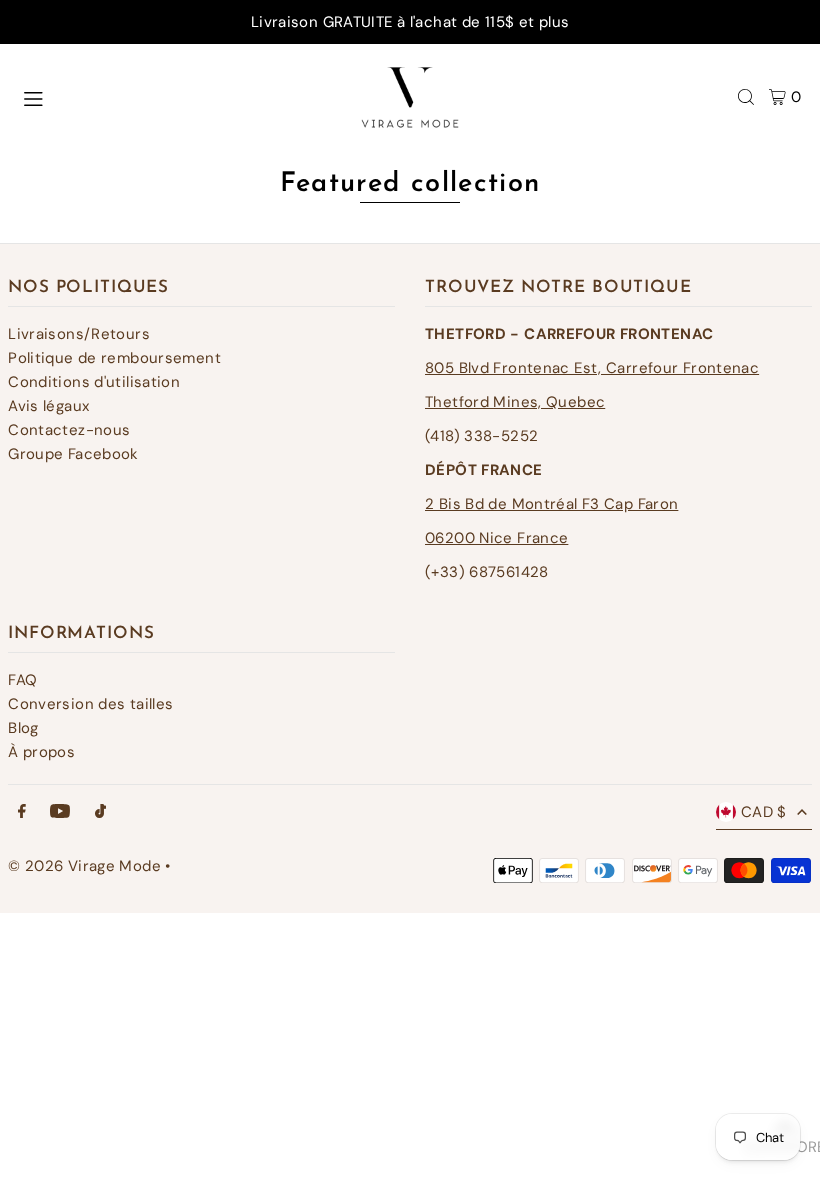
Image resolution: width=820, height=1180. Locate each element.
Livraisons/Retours (79, 334)
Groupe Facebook (73, 454)
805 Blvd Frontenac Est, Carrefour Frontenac (592, 368)
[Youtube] (60, 812)
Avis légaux (48, 406)
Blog (23, 728)
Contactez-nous (69, 430)
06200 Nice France (496, 538)
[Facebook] (22, 812)
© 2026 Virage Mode (84, 866)
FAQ (22, 680)
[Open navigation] (169, 96)
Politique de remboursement (114, 358)
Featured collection (410, 184)
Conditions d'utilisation (94, 382)
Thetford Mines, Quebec (515, 402)
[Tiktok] (100, 812)
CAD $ (764, 812)
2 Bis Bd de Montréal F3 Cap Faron (551, 504)
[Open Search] (746, 97)
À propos (41, 752)
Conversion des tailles (90, 704)
